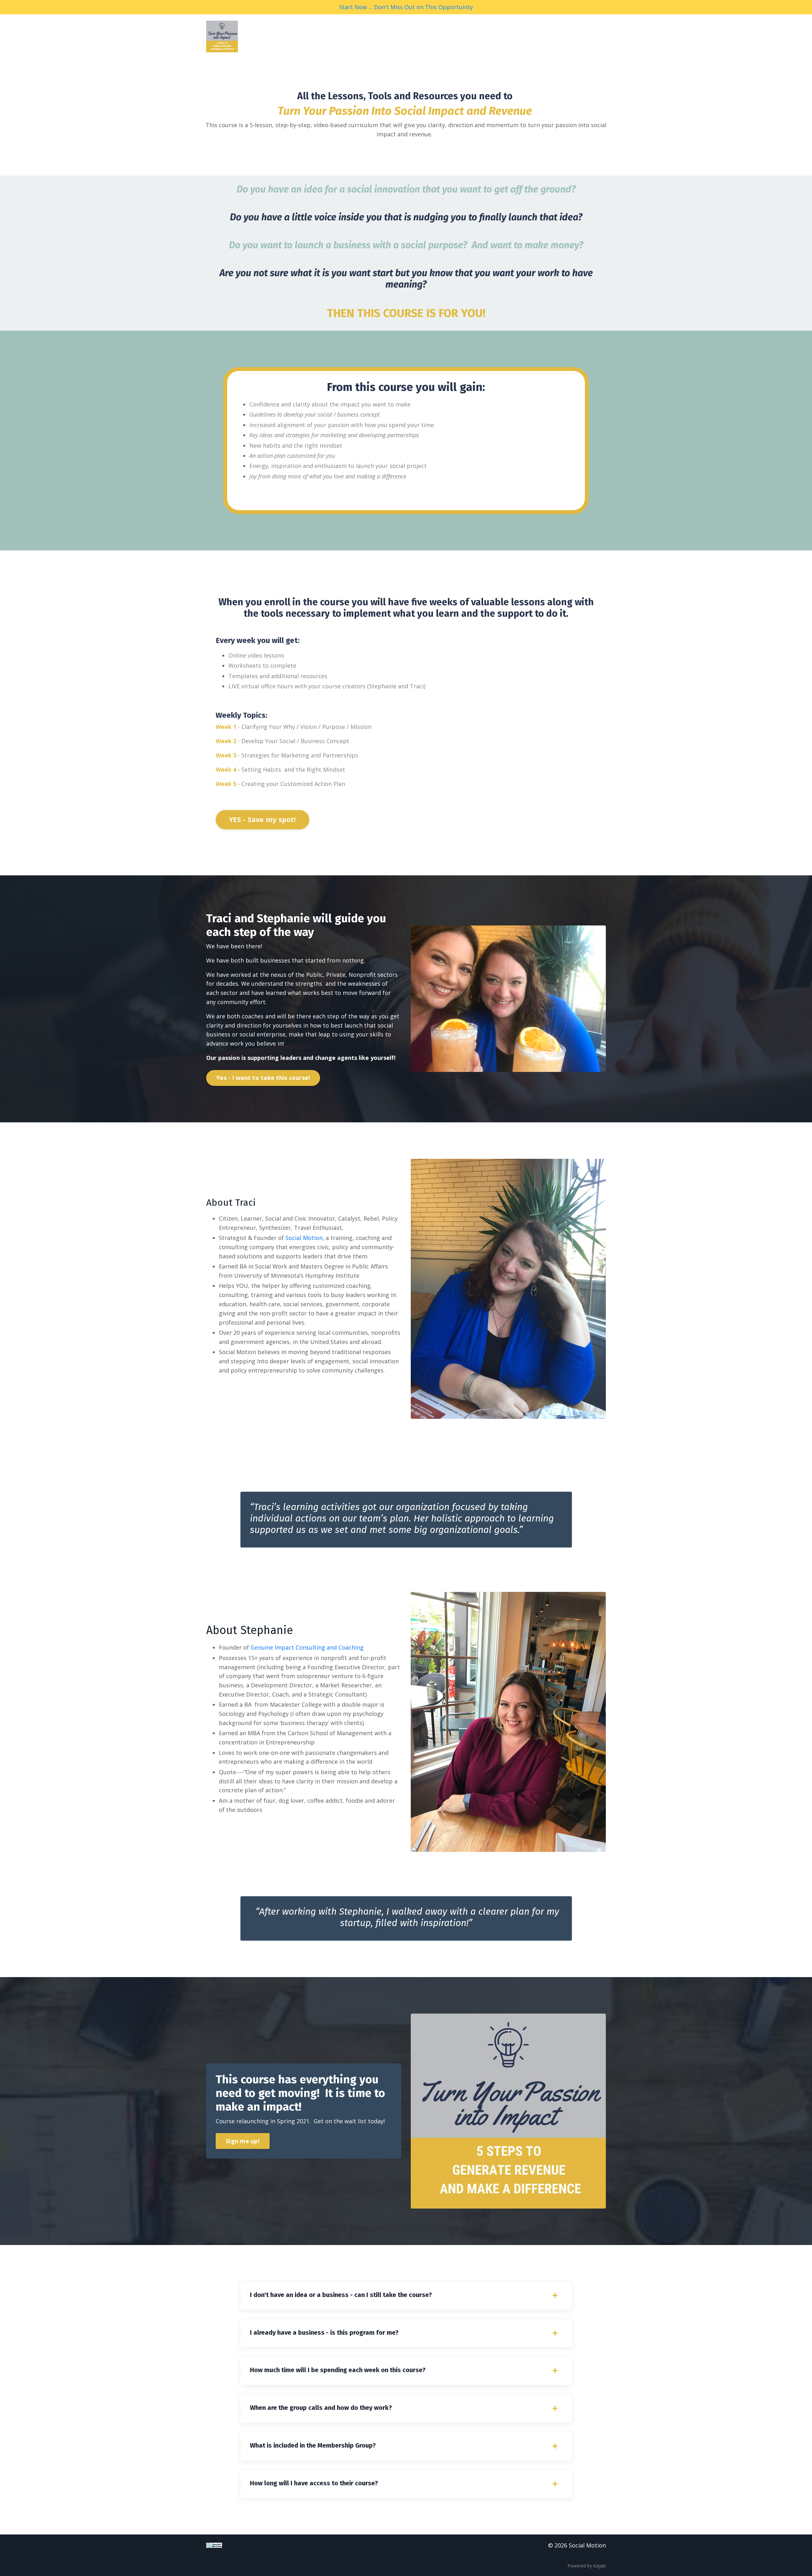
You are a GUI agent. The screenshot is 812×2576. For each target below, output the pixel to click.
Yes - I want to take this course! (263, 1078)
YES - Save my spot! (262, 819)
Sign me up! (243, 2141)
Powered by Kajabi (587, 2566)
